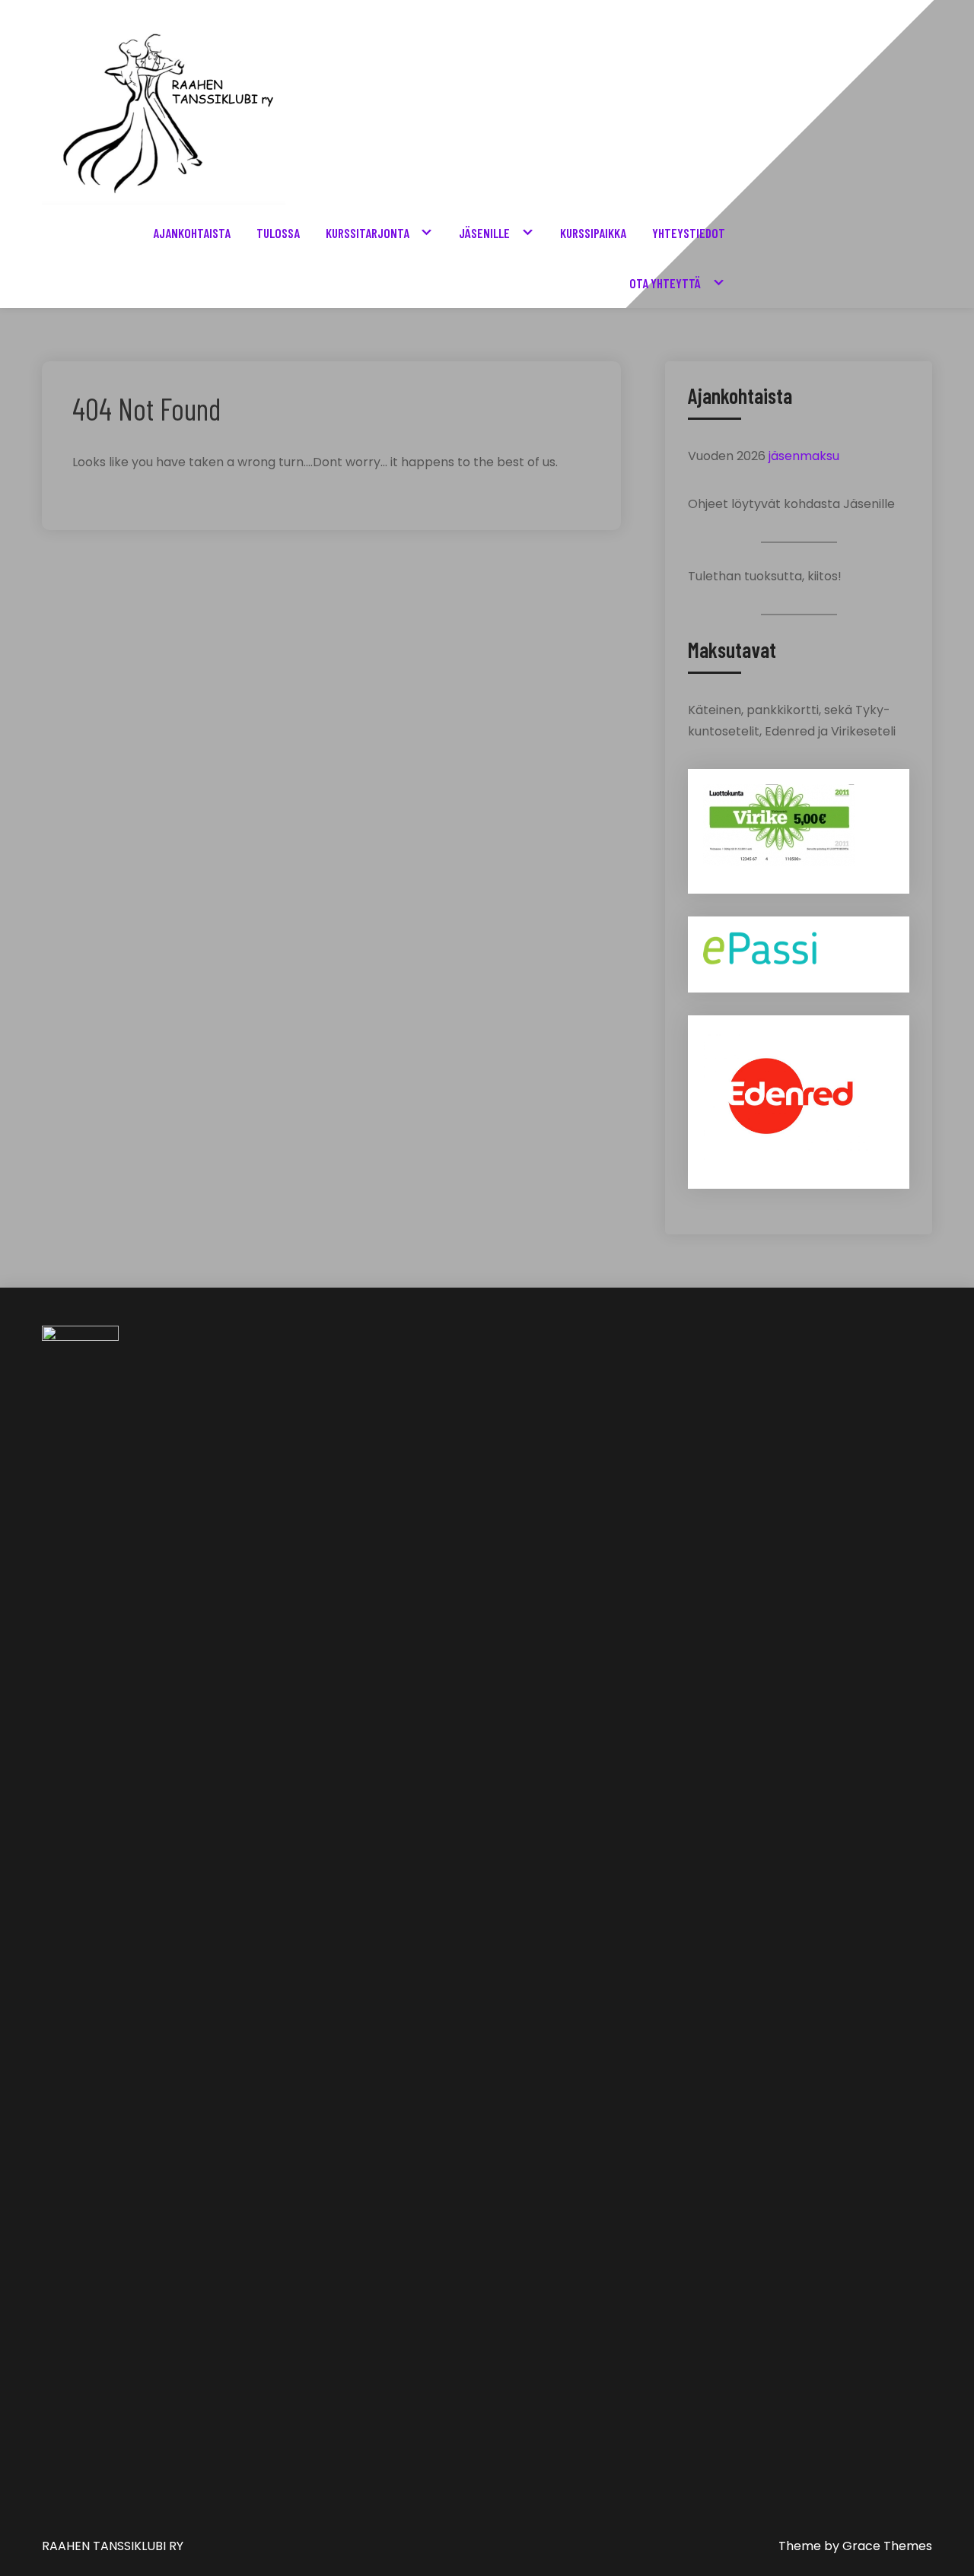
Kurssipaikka (593, 233)
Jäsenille (484, 233)
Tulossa (278, 233)
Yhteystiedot (689, 233)
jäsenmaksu (804, 456)
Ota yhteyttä (665, 283)
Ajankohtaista (192, 233)
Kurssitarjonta (368, 233)
